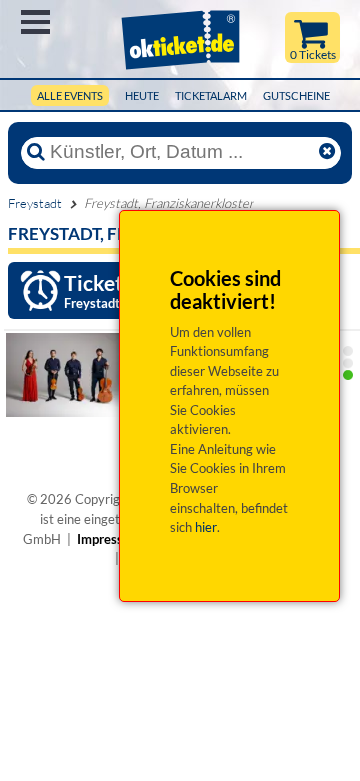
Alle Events (70, 95)
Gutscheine (296, 95)
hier (206, 527)
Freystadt (35, 203)
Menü (35, 22)
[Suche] (36, 152)
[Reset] (327, 152)
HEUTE (142, 95)
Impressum (109, 539)
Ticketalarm (211, 95)
